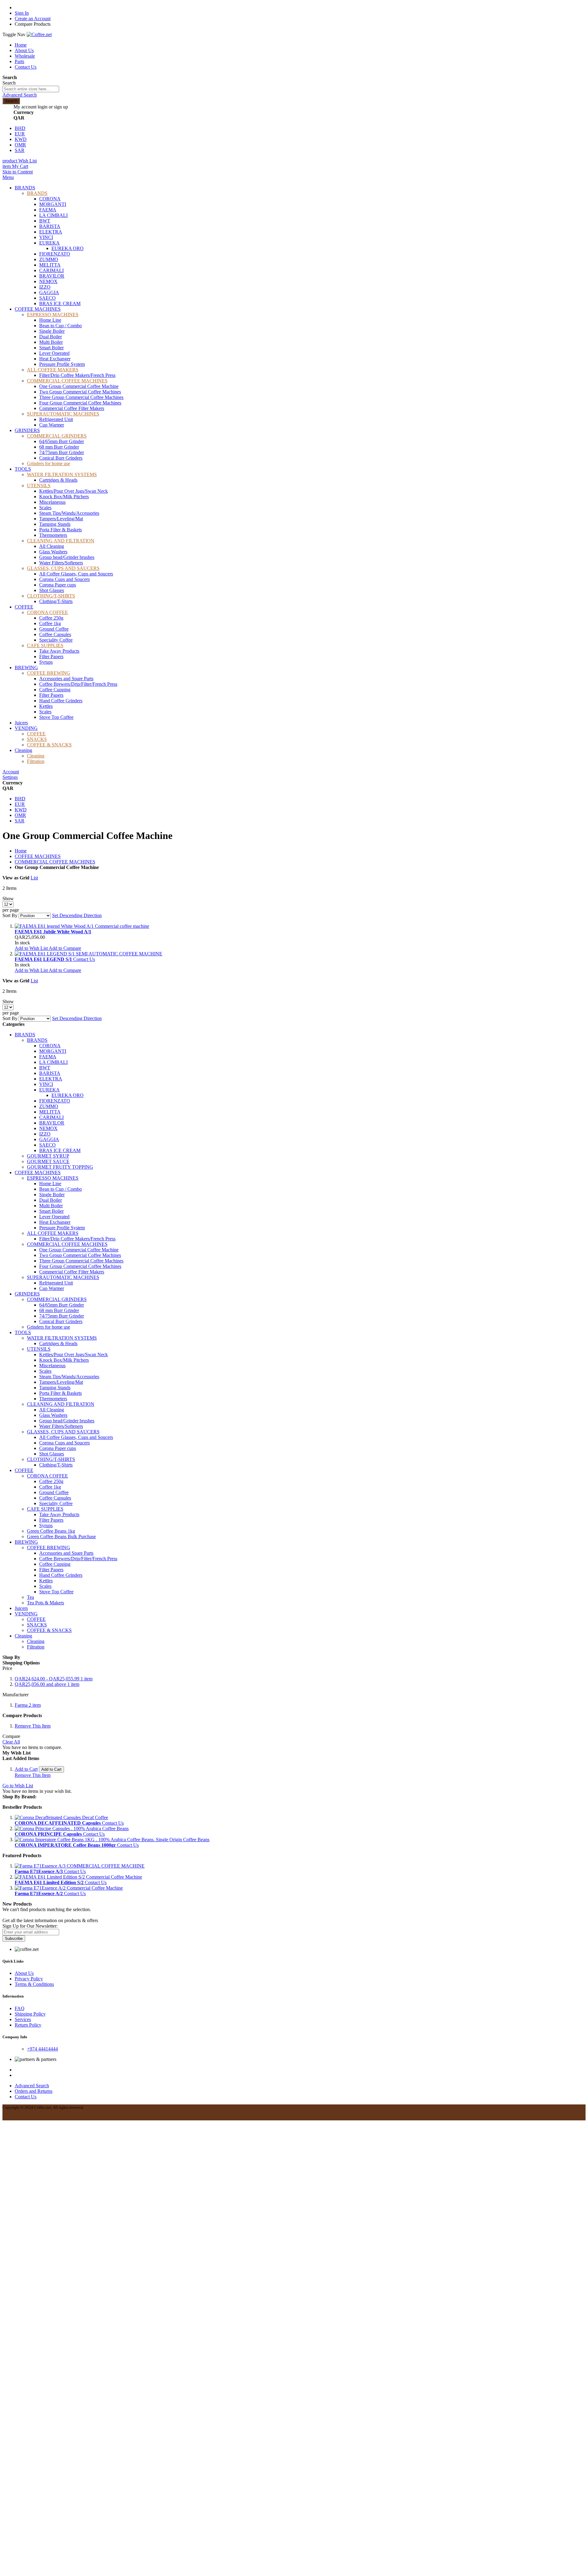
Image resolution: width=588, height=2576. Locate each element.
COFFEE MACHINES (38, 856)
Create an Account (33, 19)
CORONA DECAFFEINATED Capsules (58, 1823)
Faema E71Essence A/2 (39, 1893)
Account (11, 772)
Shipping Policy (30, 2014)
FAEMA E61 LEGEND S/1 (44, 959)
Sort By (10, 915)
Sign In (22, 13)
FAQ (20, 2008)
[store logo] (39, 34)
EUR (20, 134)
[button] (32, 948)
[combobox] (31, 89)
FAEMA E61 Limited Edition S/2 (50, 1882)
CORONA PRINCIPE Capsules (49, 1834)
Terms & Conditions (34, 1984)
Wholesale (25, 56)
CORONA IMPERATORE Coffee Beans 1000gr (66, 1845)
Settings (10, 777)
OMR (20, 145)
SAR (20, 150)
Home (21, 45)
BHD (20, 128)
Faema (28, 1705)
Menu (8, 177)
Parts (19, 61)
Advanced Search (20, 95)
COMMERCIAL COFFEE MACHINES (55, 862)
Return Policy (28, 2025)
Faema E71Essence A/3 (39, 1871)
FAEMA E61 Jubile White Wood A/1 (53, 932)
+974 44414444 (42, 2049)
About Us (24, 50)
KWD (21, 139)
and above (47, 1684)
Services (23, 2019)
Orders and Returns (34, 2091)
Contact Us (26, 67)
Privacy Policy (29, 1979)
